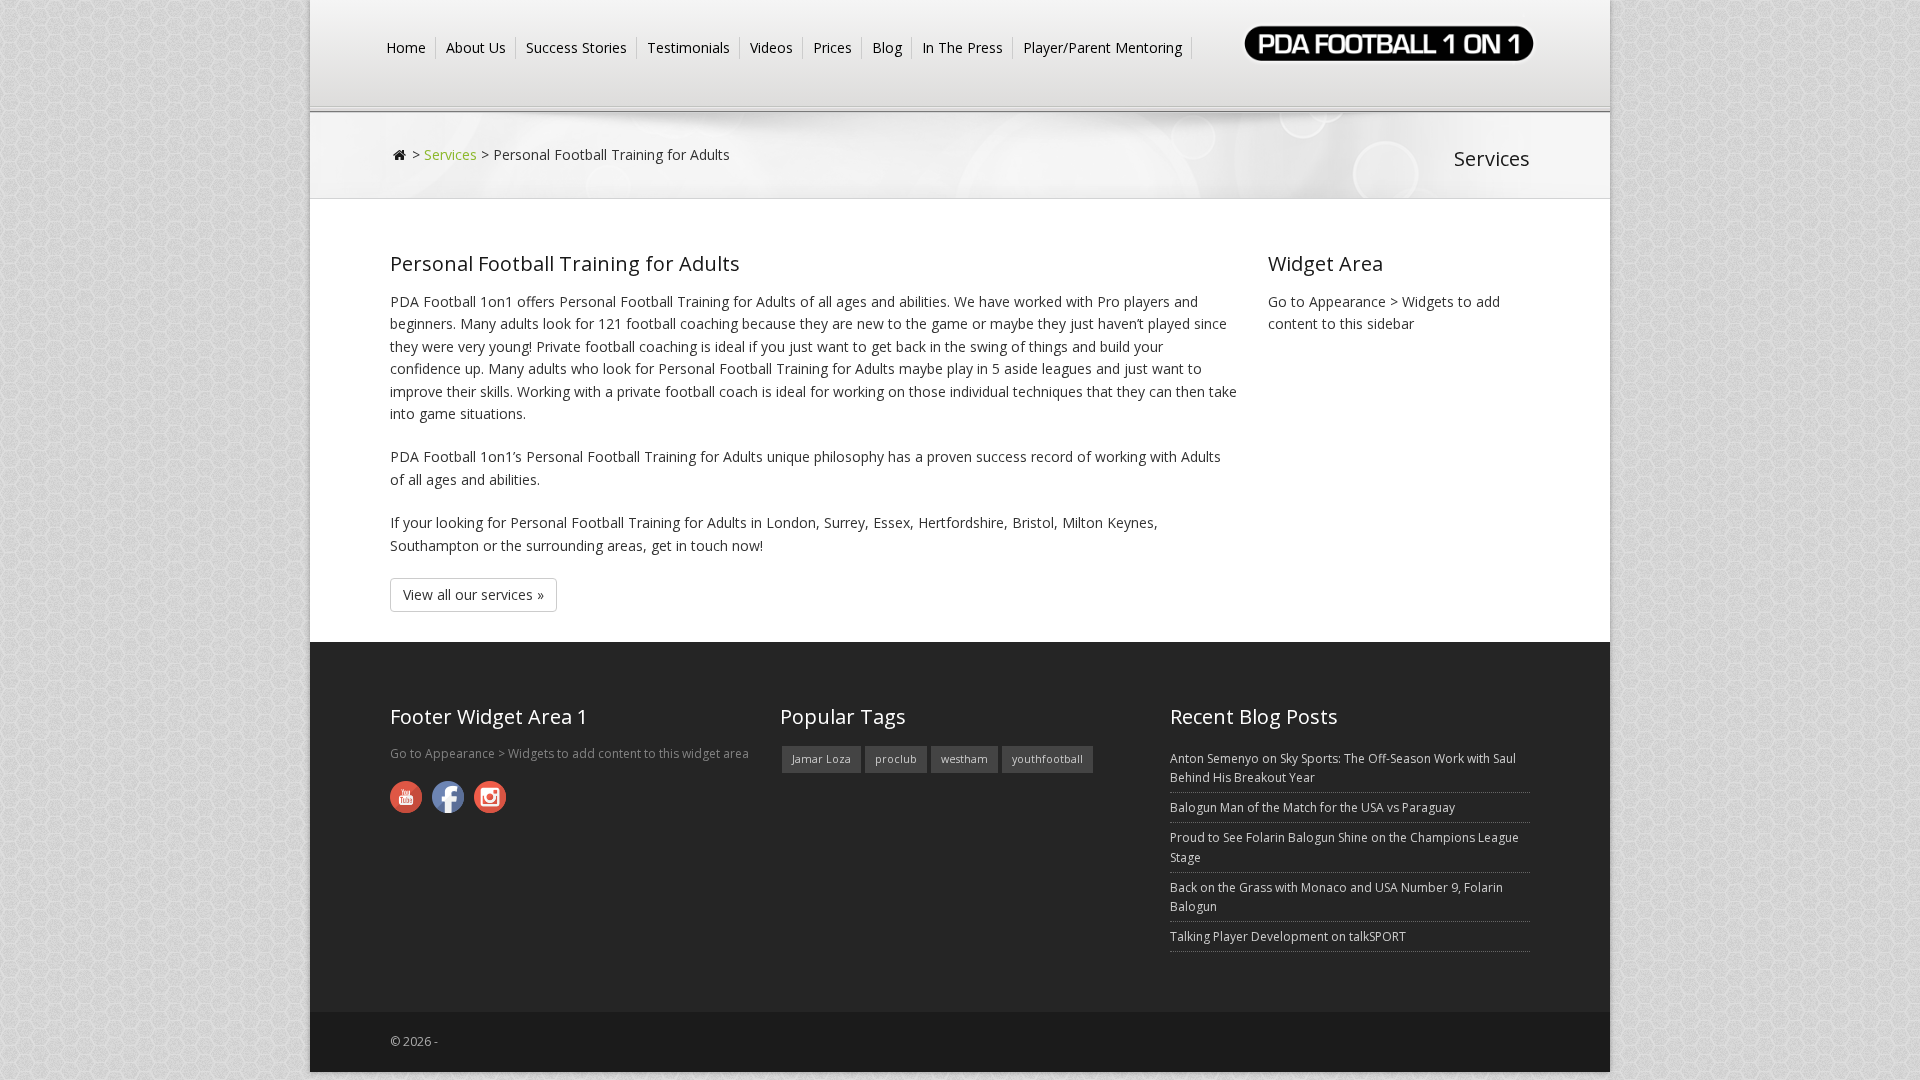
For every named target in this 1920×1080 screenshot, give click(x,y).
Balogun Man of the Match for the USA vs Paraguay (1312, 807)
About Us (476, 47)
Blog (887, 47)
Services (450, 154)
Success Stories (576, 47)
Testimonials (688, 47)
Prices (832, 47)
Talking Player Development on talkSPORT (1288, 936)
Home (406, 47)
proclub (896, 759)
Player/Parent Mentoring (1102, 47)
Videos (771, 47)
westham (964, 759)
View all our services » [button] (473, 594)
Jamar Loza (821, 759)
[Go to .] (401, 154)
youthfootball (1047, 759)
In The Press (962, 47)
